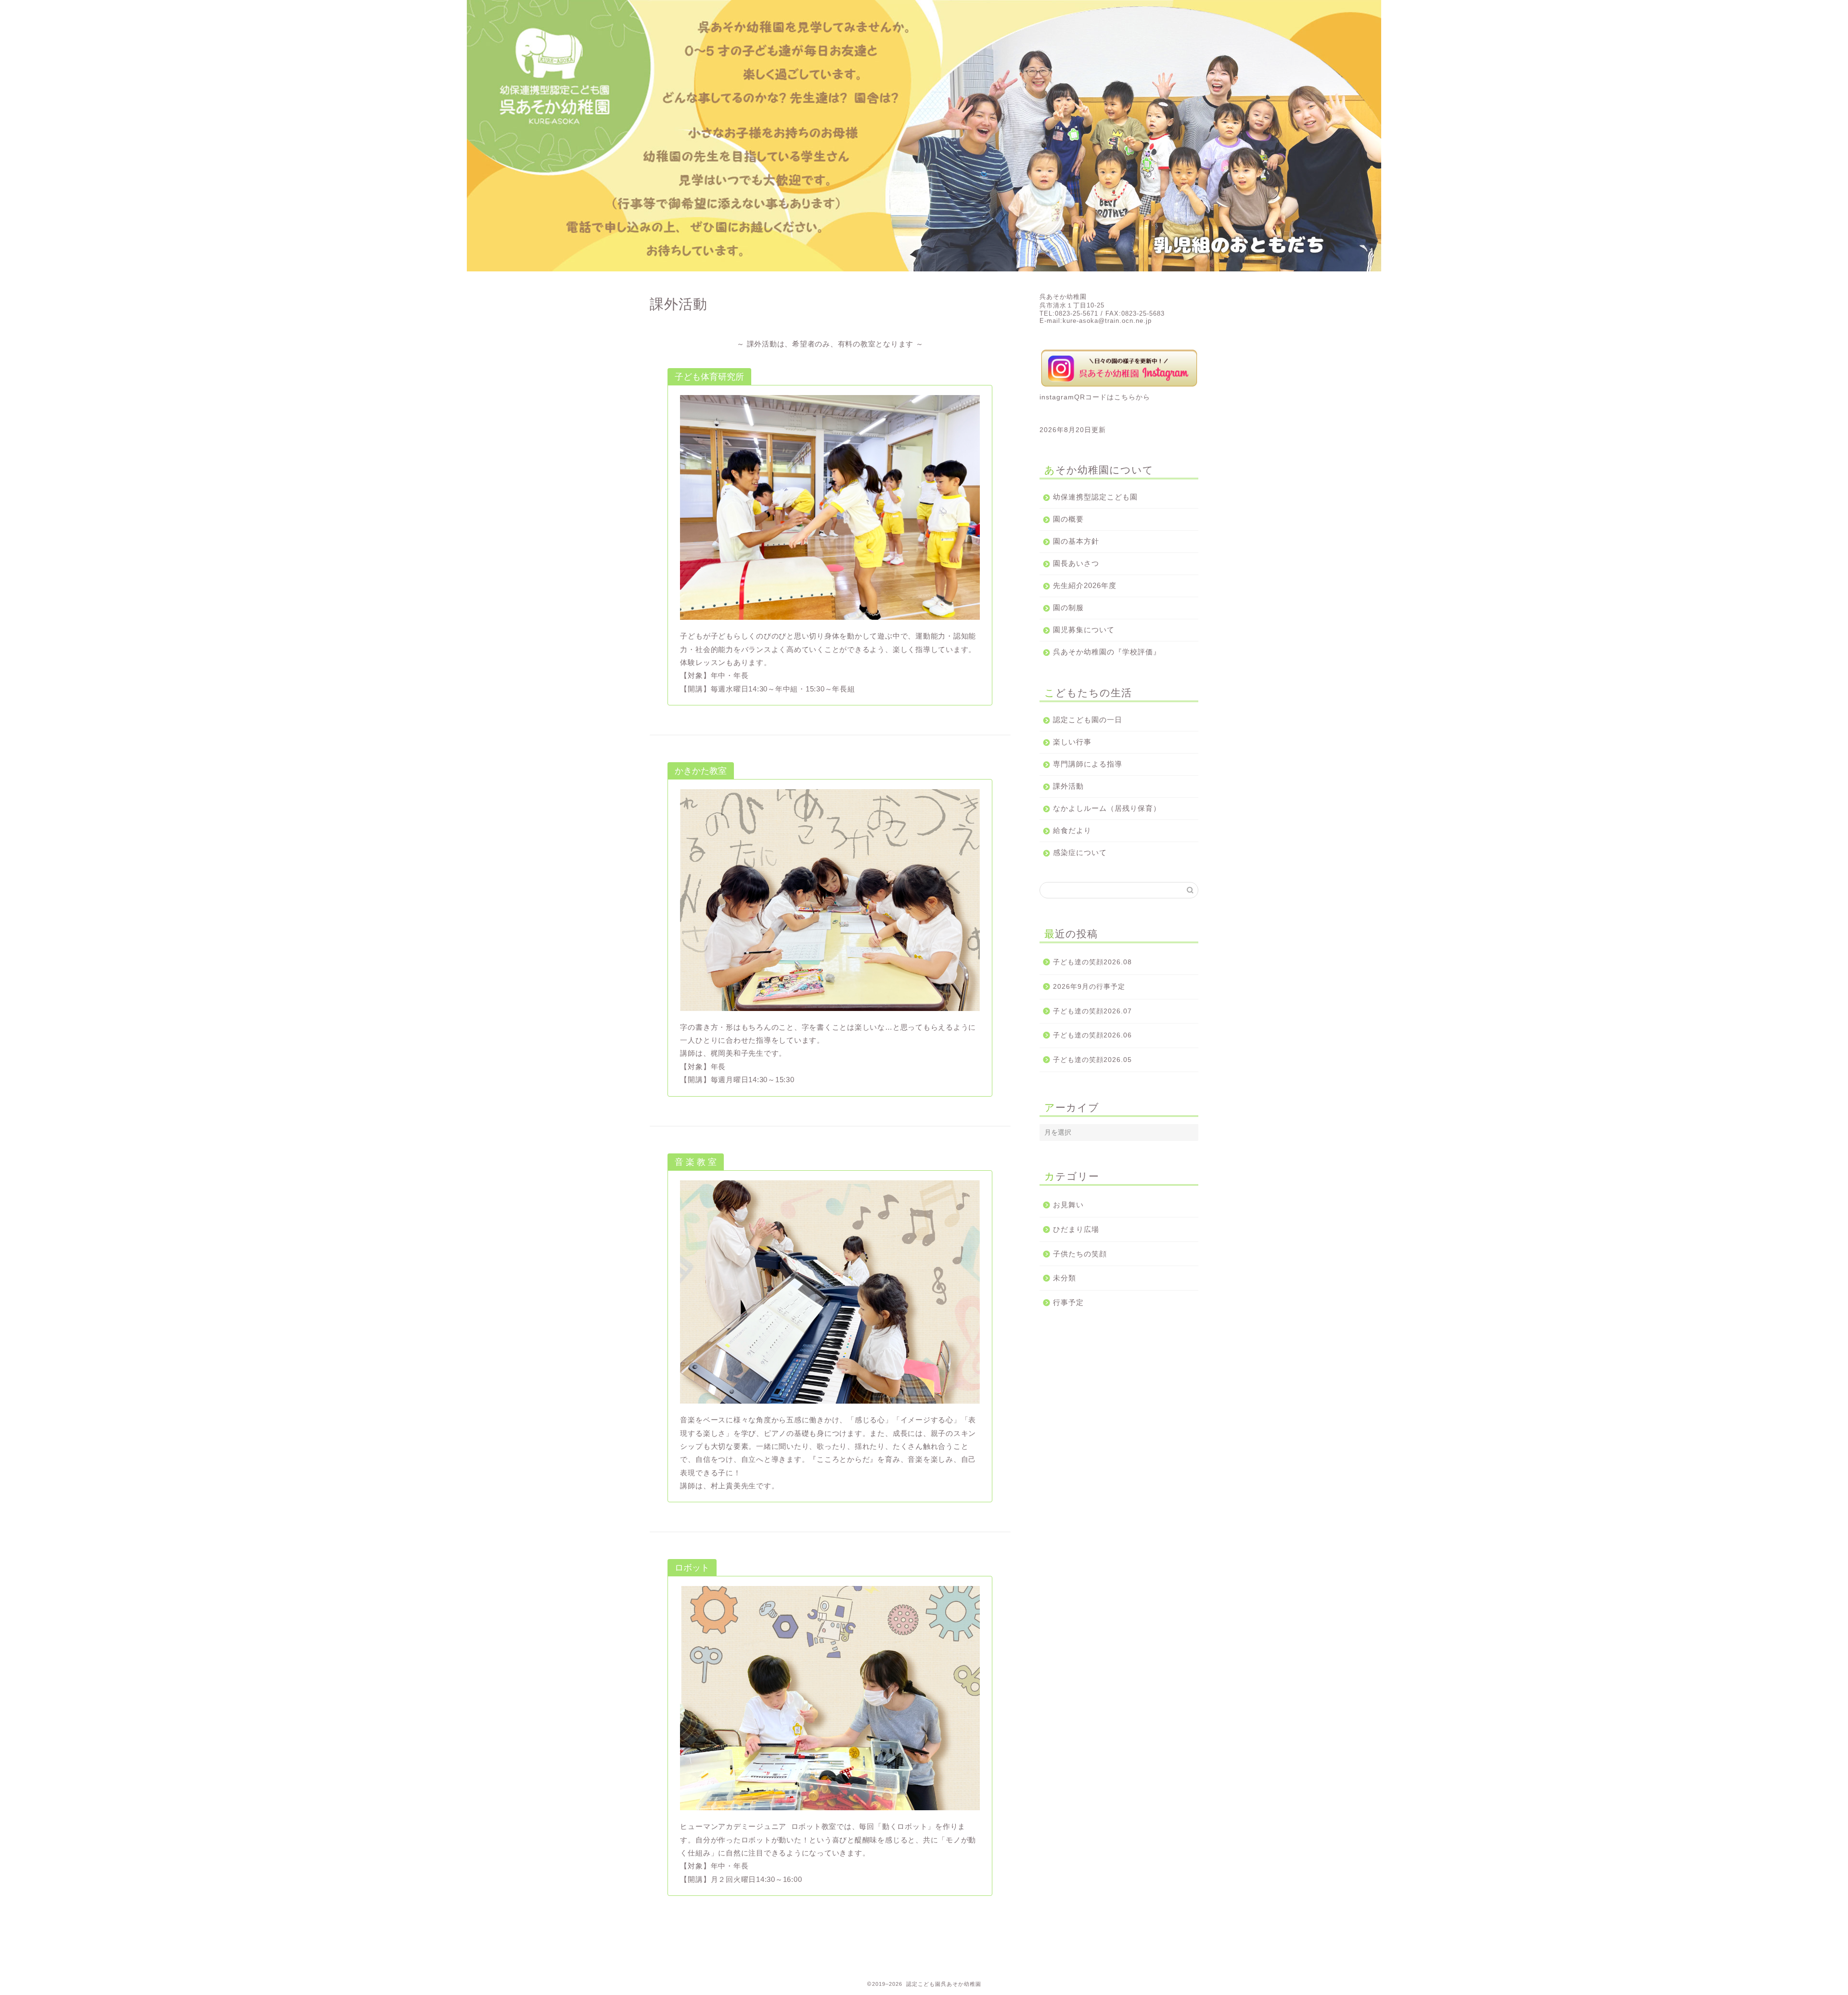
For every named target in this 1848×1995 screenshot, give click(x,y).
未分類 (1065, 1278)
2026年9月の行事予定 (1089, 987)
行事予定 (1068, 1302)
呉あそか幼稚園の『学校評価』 (1107, 652)
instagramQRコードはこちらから (1095, 397)
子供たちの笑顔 (1080, 1254)
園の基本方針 (1076, 541)
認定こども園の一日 (1088, 720)
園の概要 (1068, 519)
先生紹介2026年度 (1085, 585)
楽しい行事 (1072, 742)
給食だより (1072, 830)
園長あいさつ (1076, 563)
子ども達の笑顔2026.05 (1092, 1060)
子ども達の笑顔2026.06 (1092, 1035)
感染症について (1080, 852)
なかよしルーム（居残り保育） (1107, 808)
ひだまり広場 (1076, 1229)
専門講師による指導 (1088, 764)
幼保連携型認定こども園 (1095, 497)
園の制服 (1068, 607)
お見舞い (1068, 1205)
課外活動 (1068, 786)
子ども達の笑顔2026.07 (1092, 1011)
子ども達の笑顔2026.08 (1092, 962)
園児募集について (1084, 630)
